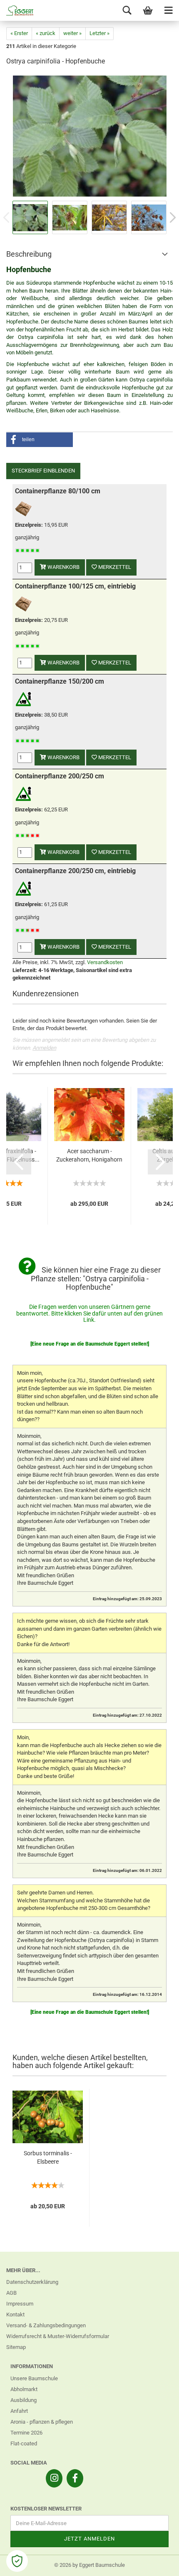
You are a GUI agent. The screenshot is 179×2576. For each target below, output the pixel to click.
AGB (11, 2293)
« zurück (46, 33)
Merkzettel (114, 567)
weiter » (72, 33)
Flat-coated (24, 2443)
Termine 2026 (26, 2433)
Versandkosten (105, 962)
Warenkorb (63, 567)
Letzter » (99, 33)
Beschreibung (29, 254)
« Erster (19, 33)
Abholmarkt (24, 2389)
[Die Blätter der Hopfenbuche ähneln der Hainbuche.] (90, 136)
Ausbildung (24, 2400)
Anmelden (44, 1048)
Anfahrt (19, 2411)
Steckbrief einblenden (43, 471)
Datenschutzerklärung (32, 2282)
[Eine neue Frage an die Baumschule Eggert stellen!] (90, 1344)
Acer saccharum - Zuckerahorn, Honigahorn (89, 1155)
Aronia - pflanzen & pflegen (42, 2422)
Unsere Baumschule (34, 2378)
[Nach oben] (156, 2563)
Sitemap (16, 2347)
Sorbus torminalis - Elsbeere (48, 2157)
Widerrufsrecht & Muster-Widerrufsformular (58, 2336)
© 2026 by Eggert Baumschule (89, 2565)
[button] (40, 440)
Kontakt (15, 2315)
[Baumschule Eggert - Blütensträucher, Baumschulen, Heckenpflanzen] (17, 10)
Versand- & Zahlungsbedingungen (46, 2325)
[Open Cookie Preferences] (17, 2561)
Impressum (20, 2304)
